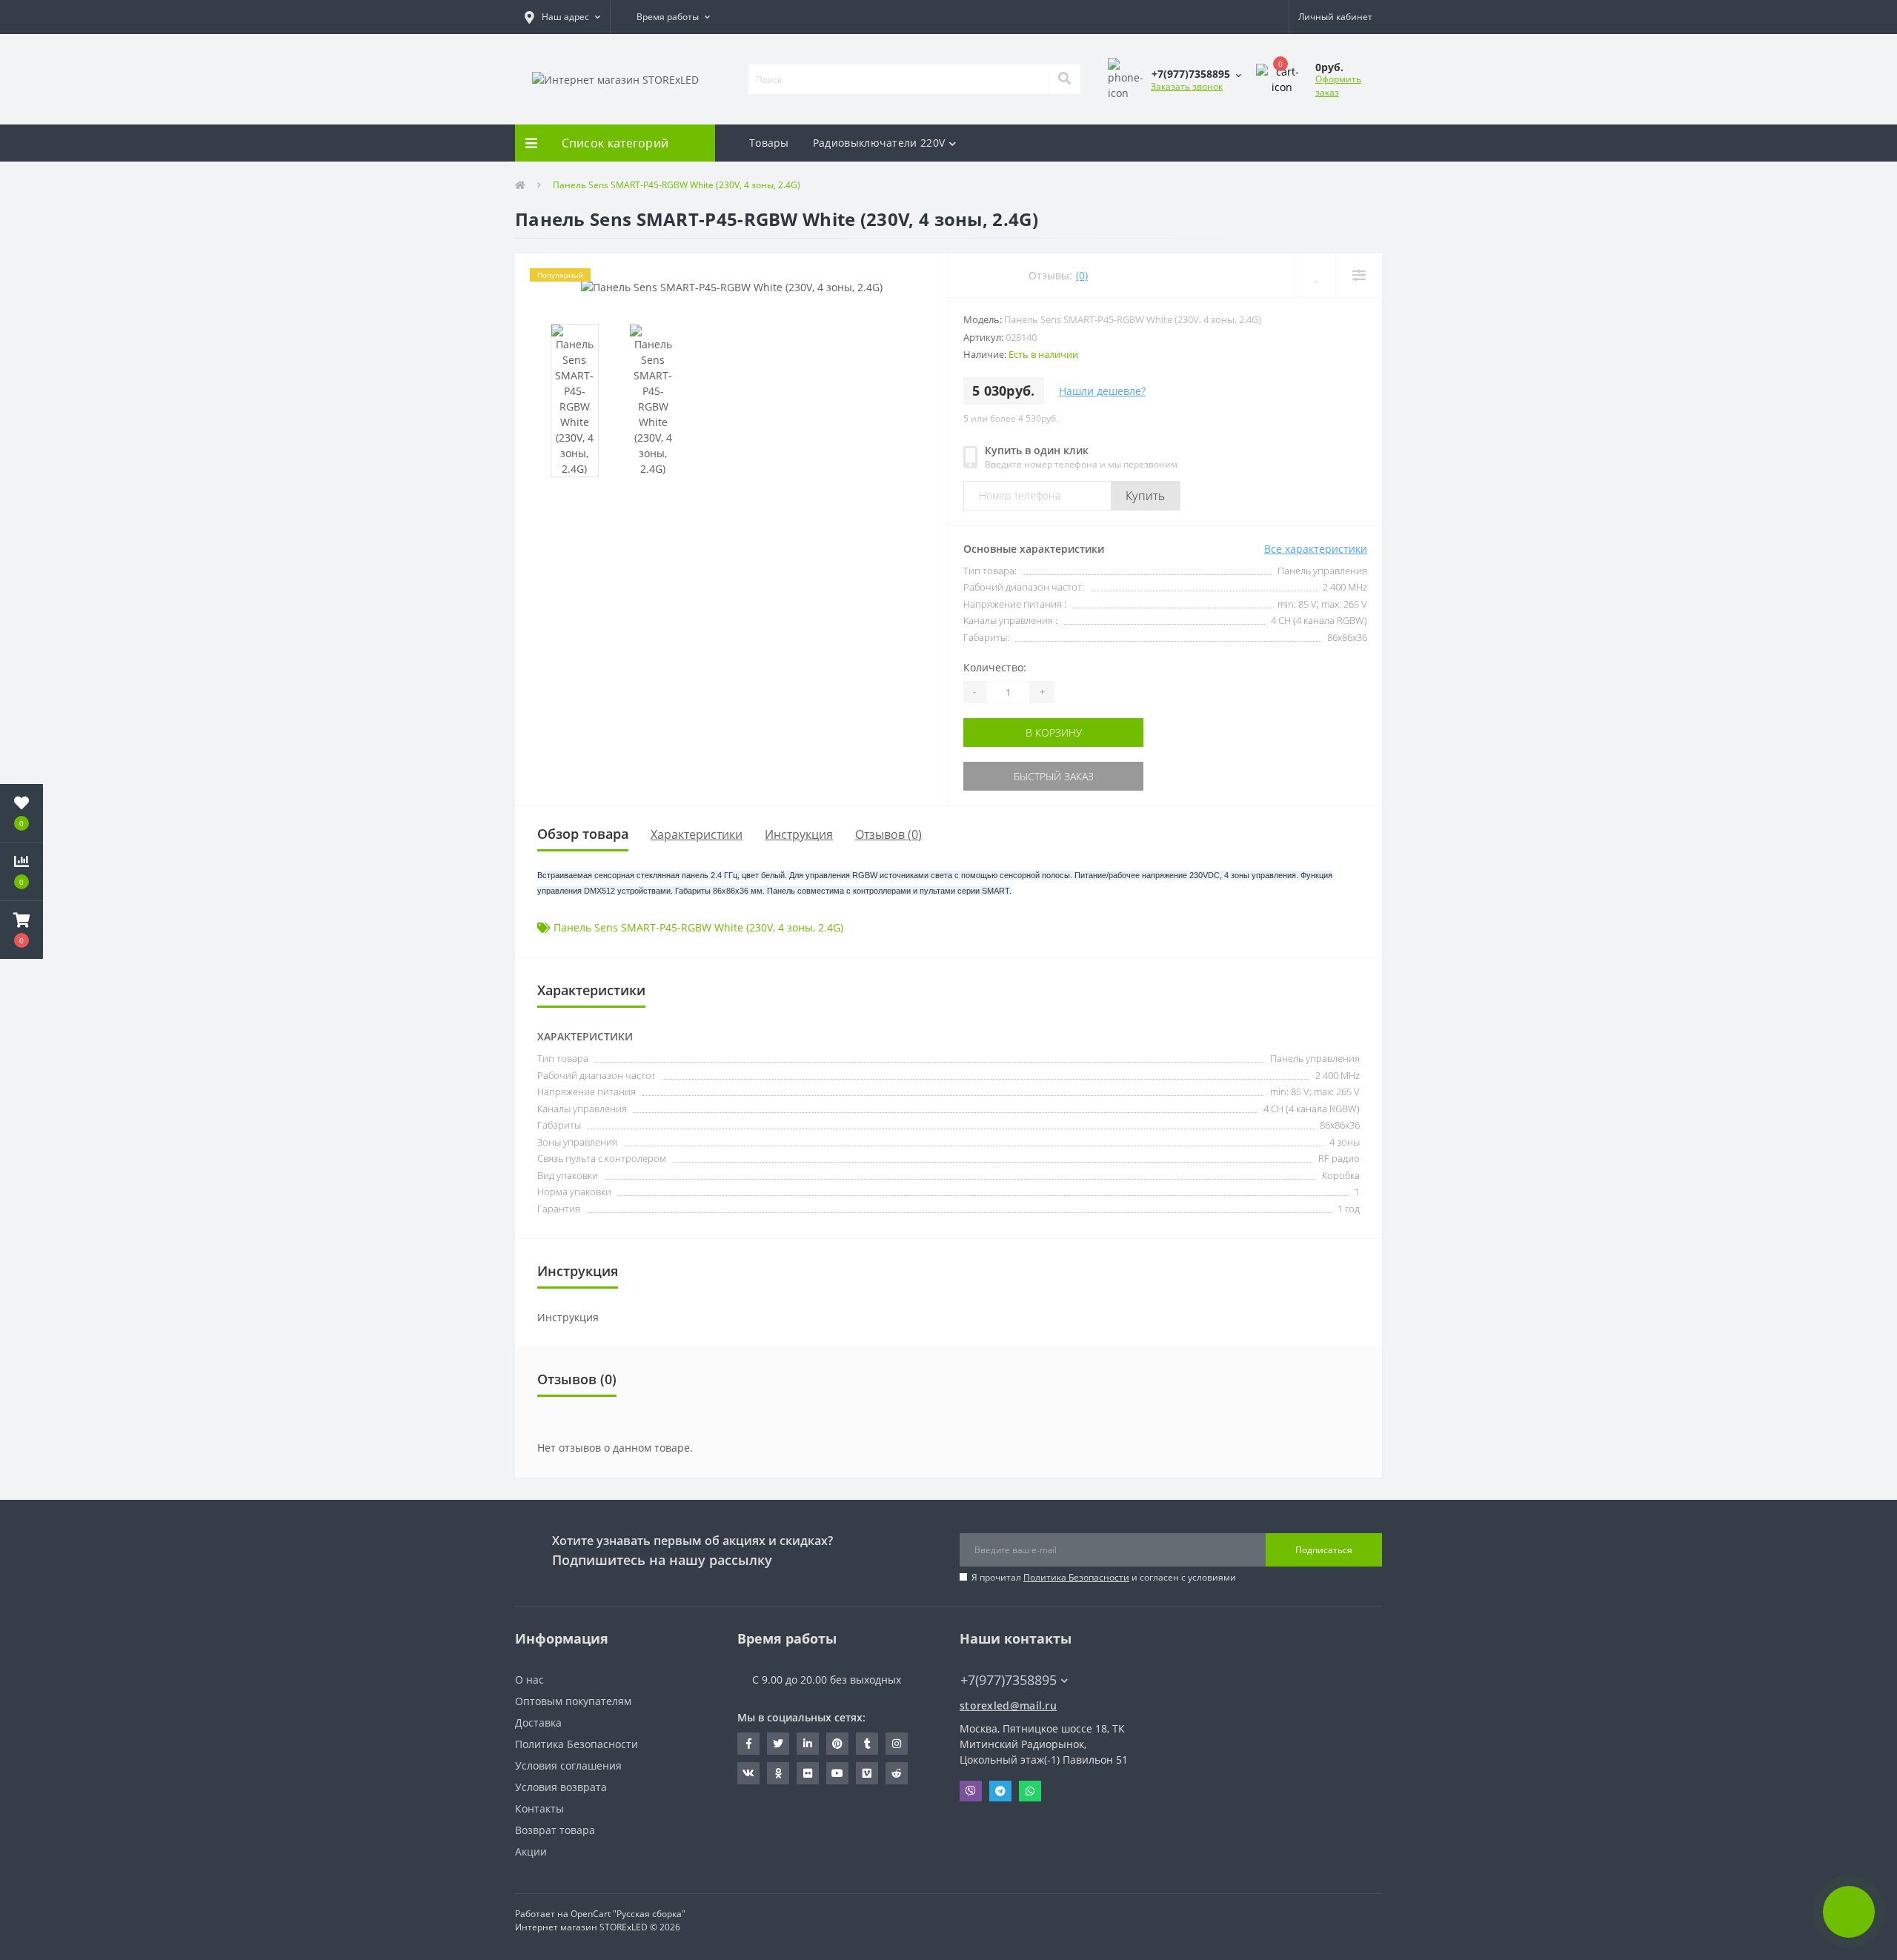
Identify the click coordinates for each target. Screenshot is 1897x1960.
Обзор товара (583, 834)
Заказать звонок (1187, 86)
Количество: (995, 667)
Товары (769, 143)
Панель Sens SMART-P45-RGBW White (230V (663, 927)
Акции (531, 1851)
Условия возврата (561, 1787)
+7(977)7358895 (1001, 1658)
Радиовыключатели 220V (879, 143)
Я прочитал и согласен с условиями (1104, 1577)
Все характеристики (1316, 549)
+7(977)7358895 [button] (1009, 1680)
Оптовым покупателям (573, 1701)
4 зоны (795, 927)
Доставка (538, 1723)
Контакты (539, 1808)
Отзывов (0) (888, 834)
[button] (562, 17)
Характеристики (697, 834)
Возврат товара (555, 1830)
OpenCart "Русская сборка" (628, 1914)
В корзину (1010, 732)
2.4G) (831, 927)
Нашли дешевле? (1102, 391)
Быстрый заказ (1010, 776)
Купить (1146, 496)
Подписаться (1324, 1550)
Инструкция (799, 834)
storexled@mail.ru (1008, 1705)
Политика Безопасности (1076, 1577)
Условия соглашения (568, 1765)
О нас (529, 1680)
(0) (1082, 275)
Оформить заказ (1338, 86)
